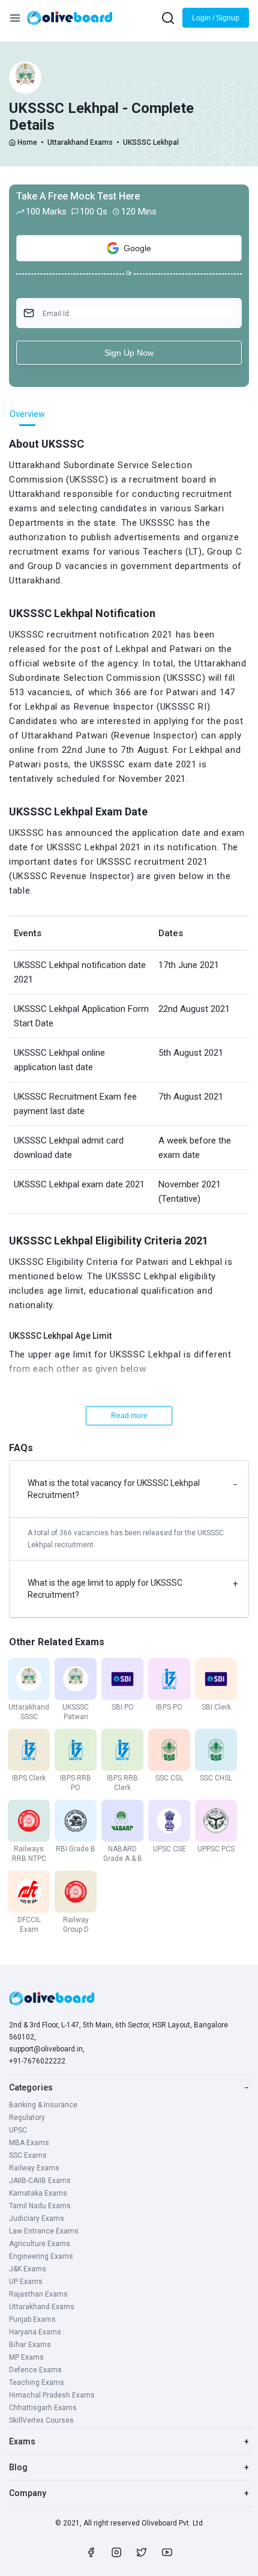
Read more (129, 1416)
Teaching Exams (37, 2383)
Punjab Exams (32, 2319)
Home (27, 142)
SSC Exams (28, 2155)
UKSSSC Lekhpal (151, 142)
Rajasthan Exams (38, 2294)
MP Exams (26, 2357)
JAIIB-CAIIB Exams (40, 2181)
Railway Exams (34, 2168)
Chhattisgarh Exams (43, 2408)
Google (137, 248)
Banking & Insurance (43, 2105)
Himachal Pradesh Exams (52, 2395)
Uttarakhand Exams (80, 142)
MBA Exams (29, 2143)
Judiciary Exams (37, 2218)
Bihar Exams (30, 2345)
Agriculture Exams (40, 2244)
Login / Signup (216, 18)
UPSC (18, 2130)
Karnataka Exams (38, 2193)
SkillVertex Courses (41, 2420)
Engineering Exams (41, 2256)
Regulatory (27, 2118)
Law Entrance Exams (44, 2231)
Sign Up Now (129, 353)
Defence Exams (35, 2370)
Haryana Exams (35, 2332)
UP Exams (26, 2282)
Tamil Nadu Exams (40, 2206)
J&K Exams (28, 2269)
